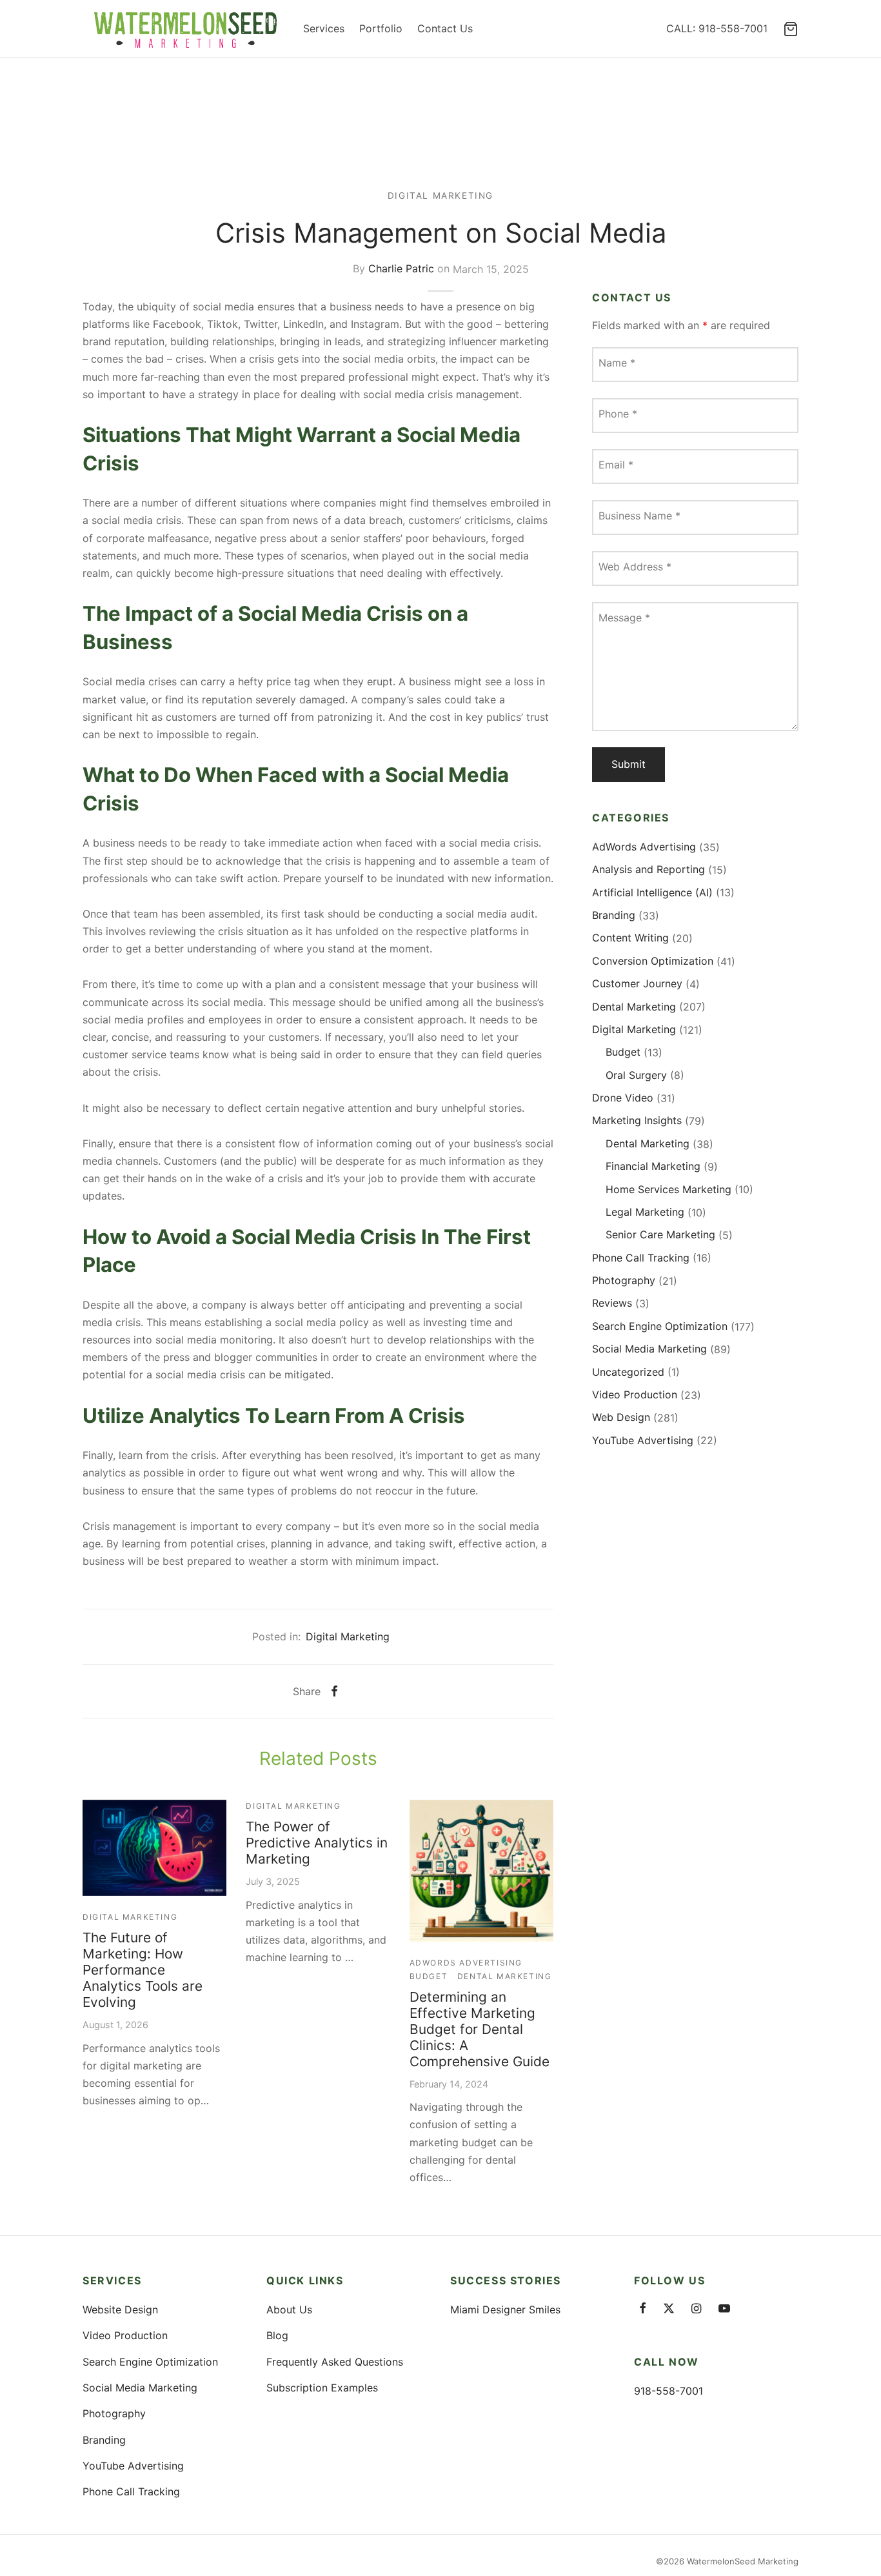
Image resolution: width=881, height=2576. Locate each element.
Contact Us (445, 28)
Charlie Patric (401, 269)
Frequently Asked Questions (335, 2362)
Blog (277, 2335)
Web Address (635, 567)
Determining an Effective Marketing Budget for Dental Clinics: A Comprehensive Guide (480, 2029)
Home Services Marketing (668, 1189)
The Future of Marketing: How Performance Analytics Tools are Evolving (143, 1970)
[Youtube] (724, 2309)
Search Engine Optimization (660, 1326)
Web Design (621, 1417)
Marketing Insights (637, 1120)
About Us (289, 2309)
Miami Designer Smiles (505, 2309)
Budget (429, 1976)
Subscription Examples (322, 2388)
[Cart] (791, 29)
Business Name (639, 516)
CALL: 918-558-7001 (717, 28)
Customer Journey (637, 983)
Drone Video (623, 1098)
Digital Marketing (440, 196)
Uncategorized (628, 1372)
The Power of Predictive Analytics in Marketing (317, 1843)
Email (616, 465)
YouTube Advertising (643, 1440)
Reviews (612, 1303)
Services (324, 28)
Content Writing (630, 938)
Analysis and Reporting (648, 869)
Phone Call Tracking (641, 1258)
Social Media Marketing (649, 1349)
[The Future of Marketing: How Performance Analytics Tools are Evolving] (154, 1848)
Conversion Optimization (653, 961)
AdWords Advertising (466, 1963)
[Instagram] (696, 2309)
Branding (614, 915)
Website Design (120, 2309)
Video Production (635, 1394)
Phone (618, 414)
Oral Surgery (636, 1075)
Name (617, 363)
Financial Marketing (653, 1166)
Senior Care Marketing (660, 1234)
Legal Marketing (645, 1212)
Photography (624, 1280)
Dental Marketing (505, 1976)
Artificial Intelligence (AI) (652, 892)
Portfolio (381, 28)
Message (624, 618)
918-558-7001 (668, 2391)
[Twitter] (669, 2309)
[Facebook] (334, 1691)
